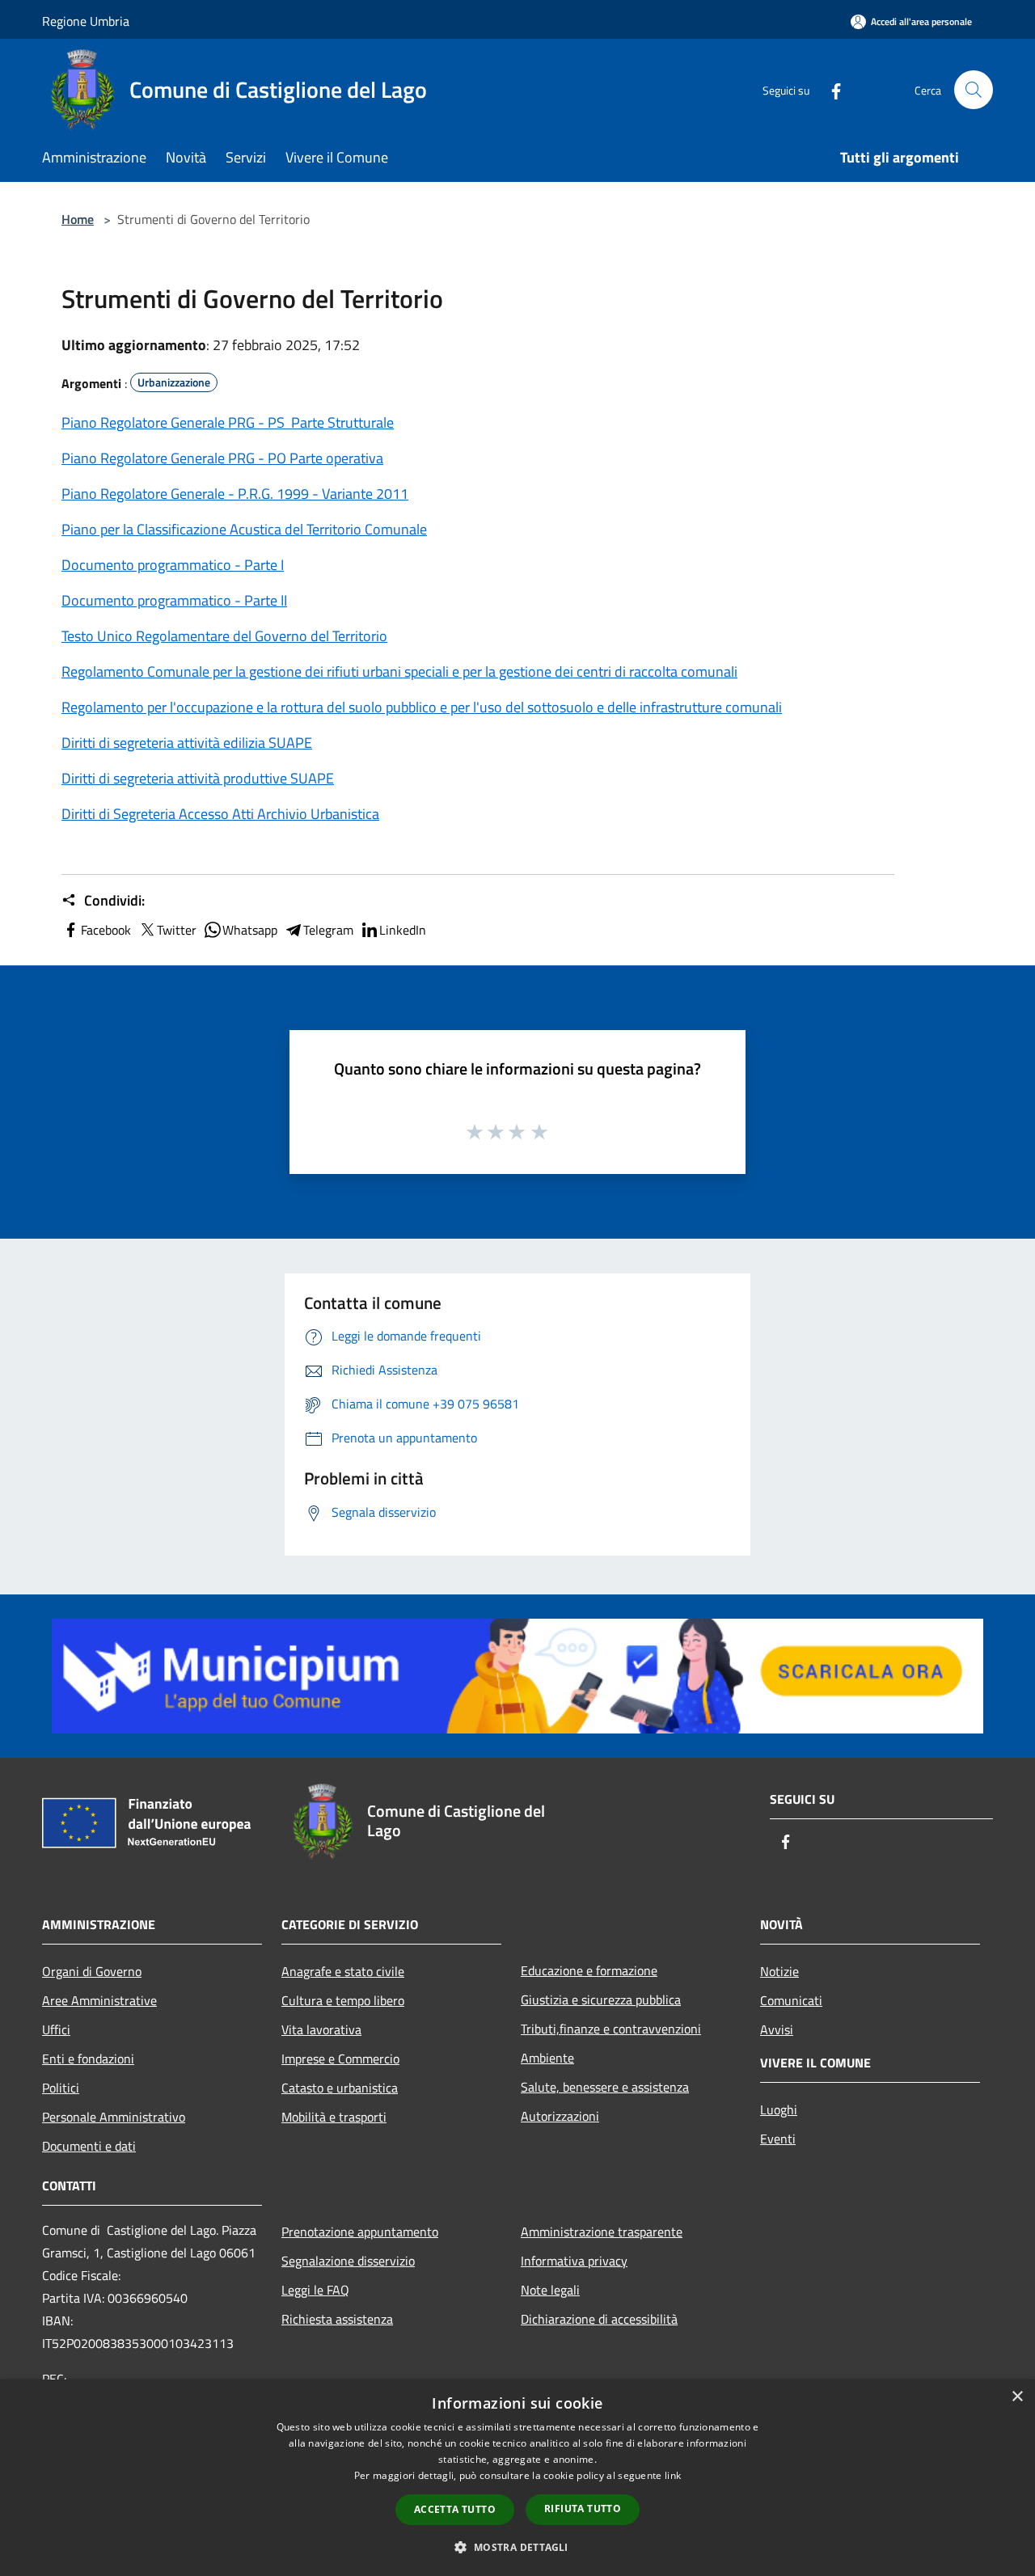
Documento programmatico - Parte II (174, 600)
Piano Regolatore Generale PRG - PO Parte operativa (222, 458)
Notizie (779, 1971)
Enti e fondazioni (88, 2059)
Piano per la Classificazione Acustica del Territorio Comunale (244, 529)
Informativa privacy (574, 2261)
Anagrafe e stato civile (343, 1971)
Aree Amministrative (99, 2000)
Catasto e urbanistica (340, 2088)
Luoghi (779, 2109)
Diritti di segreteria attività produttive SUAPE (198, 778)
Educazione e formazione (589, 1970)
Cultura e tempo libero (343, 2000)
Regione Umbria (86, 21)
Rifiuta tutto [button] (583, 2508)
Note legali (550, 2290)
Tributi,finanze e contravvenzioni (611, 2029)
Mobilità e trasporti (334, 2117)
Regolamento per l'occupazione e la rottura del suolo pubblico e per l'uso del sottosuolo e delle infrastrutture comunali (422, 707)
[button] (517, 2547)
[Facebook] (830, 89)
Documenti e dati (89, 2146)
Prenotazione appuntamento (360, 2232)
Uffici (56, 2029)
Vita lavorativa (321, 2029)
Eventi (778, 2139)
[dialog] (517, 2478)
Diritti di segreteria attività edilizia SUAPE (187, 743)
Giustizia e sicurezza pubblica (601, 2000)
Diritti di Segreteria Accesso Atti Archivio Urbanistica (220, 814)
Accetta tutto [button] (455, 2509)
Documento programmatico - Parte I (173, 565)
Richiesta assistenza (337, 2319)
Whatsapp (250, 930)
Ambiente (547, 2058)
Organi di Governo (92, 1971)
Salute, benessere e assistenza (605, 2087)
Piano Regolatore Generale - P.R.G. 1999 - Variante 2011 (235, 494)
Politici (61, 2088)
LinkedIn (403, 930)
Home (78, 219)
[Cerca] (974, 90)
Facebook (106, 930)
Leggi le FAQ (315, 2290)
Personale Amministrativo (114, 2117)
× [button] (1017, 2397)
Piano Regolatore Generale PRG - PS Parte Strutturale (228, 422)
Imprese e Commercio (340, 2059)
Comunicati (791, 2000)
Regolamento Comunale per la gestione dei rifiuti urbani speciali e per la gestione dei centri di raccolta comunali (399, 671)
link (673, 2475)
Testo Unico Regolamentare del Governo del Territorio (224, 636)
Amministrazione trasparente (602, 2232)
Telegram (328, 930)
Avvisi (777, 2029)
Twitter (177, 930)
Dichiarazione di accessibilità (599, 2319)
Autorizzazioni (560, 2116)
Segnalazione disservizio (348, 2261)
